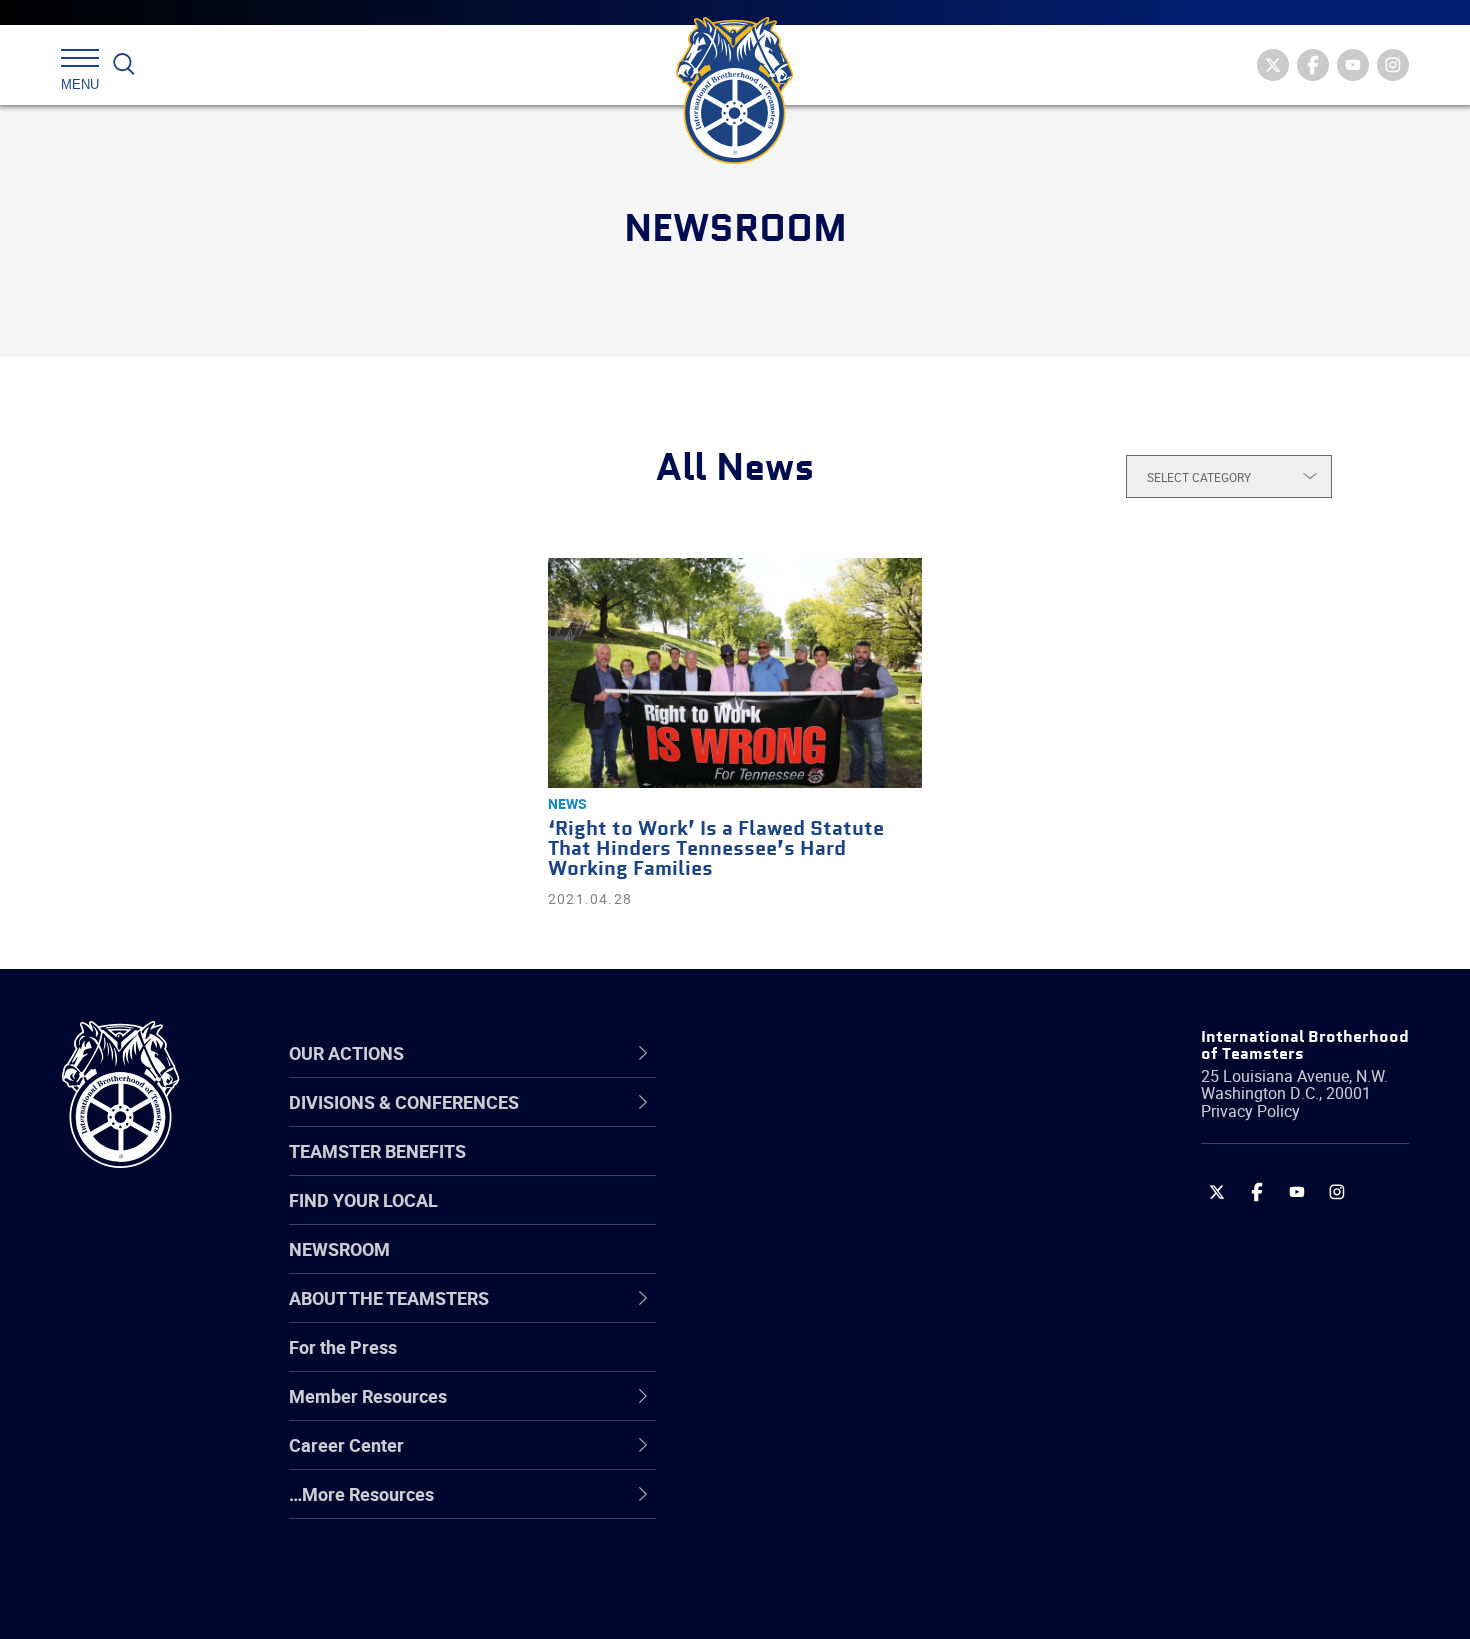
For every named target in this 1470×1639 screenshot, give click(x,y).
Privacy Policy (1250, 1111)
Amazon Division (792, 1170)
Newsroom (339, 1249)
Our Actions (783, 1053)
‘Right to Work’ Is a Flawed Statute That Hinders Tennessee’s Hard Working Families (716, 849)
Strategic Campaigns (809, 1170)
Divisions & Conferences (841, 1053)
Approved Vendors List (816, 1314)
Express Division (790, 1410)
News (567, 803)
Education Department (815, 1170)
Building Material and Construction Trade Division (862, 1265)
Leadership (770, 1170)
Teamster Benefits (377, 1151)
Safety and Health (797, 1218)
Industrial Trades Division (825, 1602)
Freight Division (787, 1506)
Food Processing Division (825, 1458)
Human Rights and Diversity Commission (836, 1553)
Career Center (794, 1053)
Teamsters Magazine (811, 1170)
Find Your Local (363, 1200)
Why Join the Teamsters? (827, 1122)
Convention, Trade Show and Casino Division (869, 1361)
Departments (778, 1266)
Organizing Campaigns (816, 1122)
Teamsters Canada (802, 1266)
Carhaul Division (790, 1314)
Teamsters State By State (828, 1122)
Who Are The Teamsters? (827, 1122)
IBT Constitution (790, 1314)
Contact (757, 1122)
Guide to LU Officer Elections (838, 1362)
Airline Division (784, 1122)
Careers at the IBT (798, 1170)
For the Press (343, 1347)
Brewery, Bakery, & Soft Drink (841, 1218)
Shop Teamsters (792, 1218)
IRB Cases (766, 1362)
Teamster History (795, 1218)
